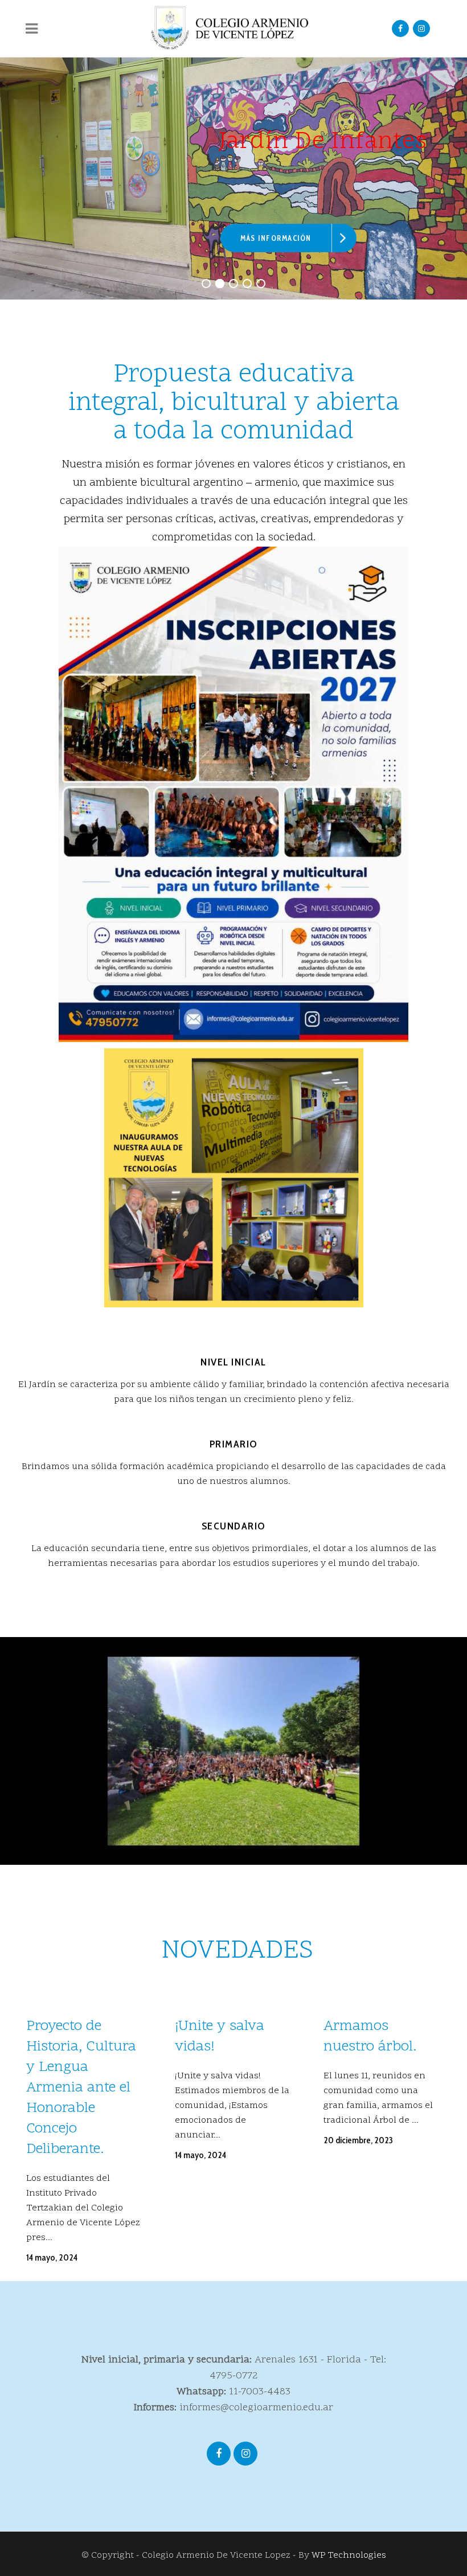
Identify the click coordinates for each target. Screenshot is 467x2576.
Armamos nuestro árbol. (370, 2037)
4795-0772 (234, 2376)
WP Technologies (349, 2556)
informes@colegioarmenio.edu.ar (256, 2408)
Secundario (234, 1526)
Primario (234, 1444)
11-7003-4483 (260, 2392)
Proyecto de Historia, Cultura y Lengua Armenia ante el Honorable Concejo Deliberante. (81, 2088)
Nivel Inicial (233, 1362)
